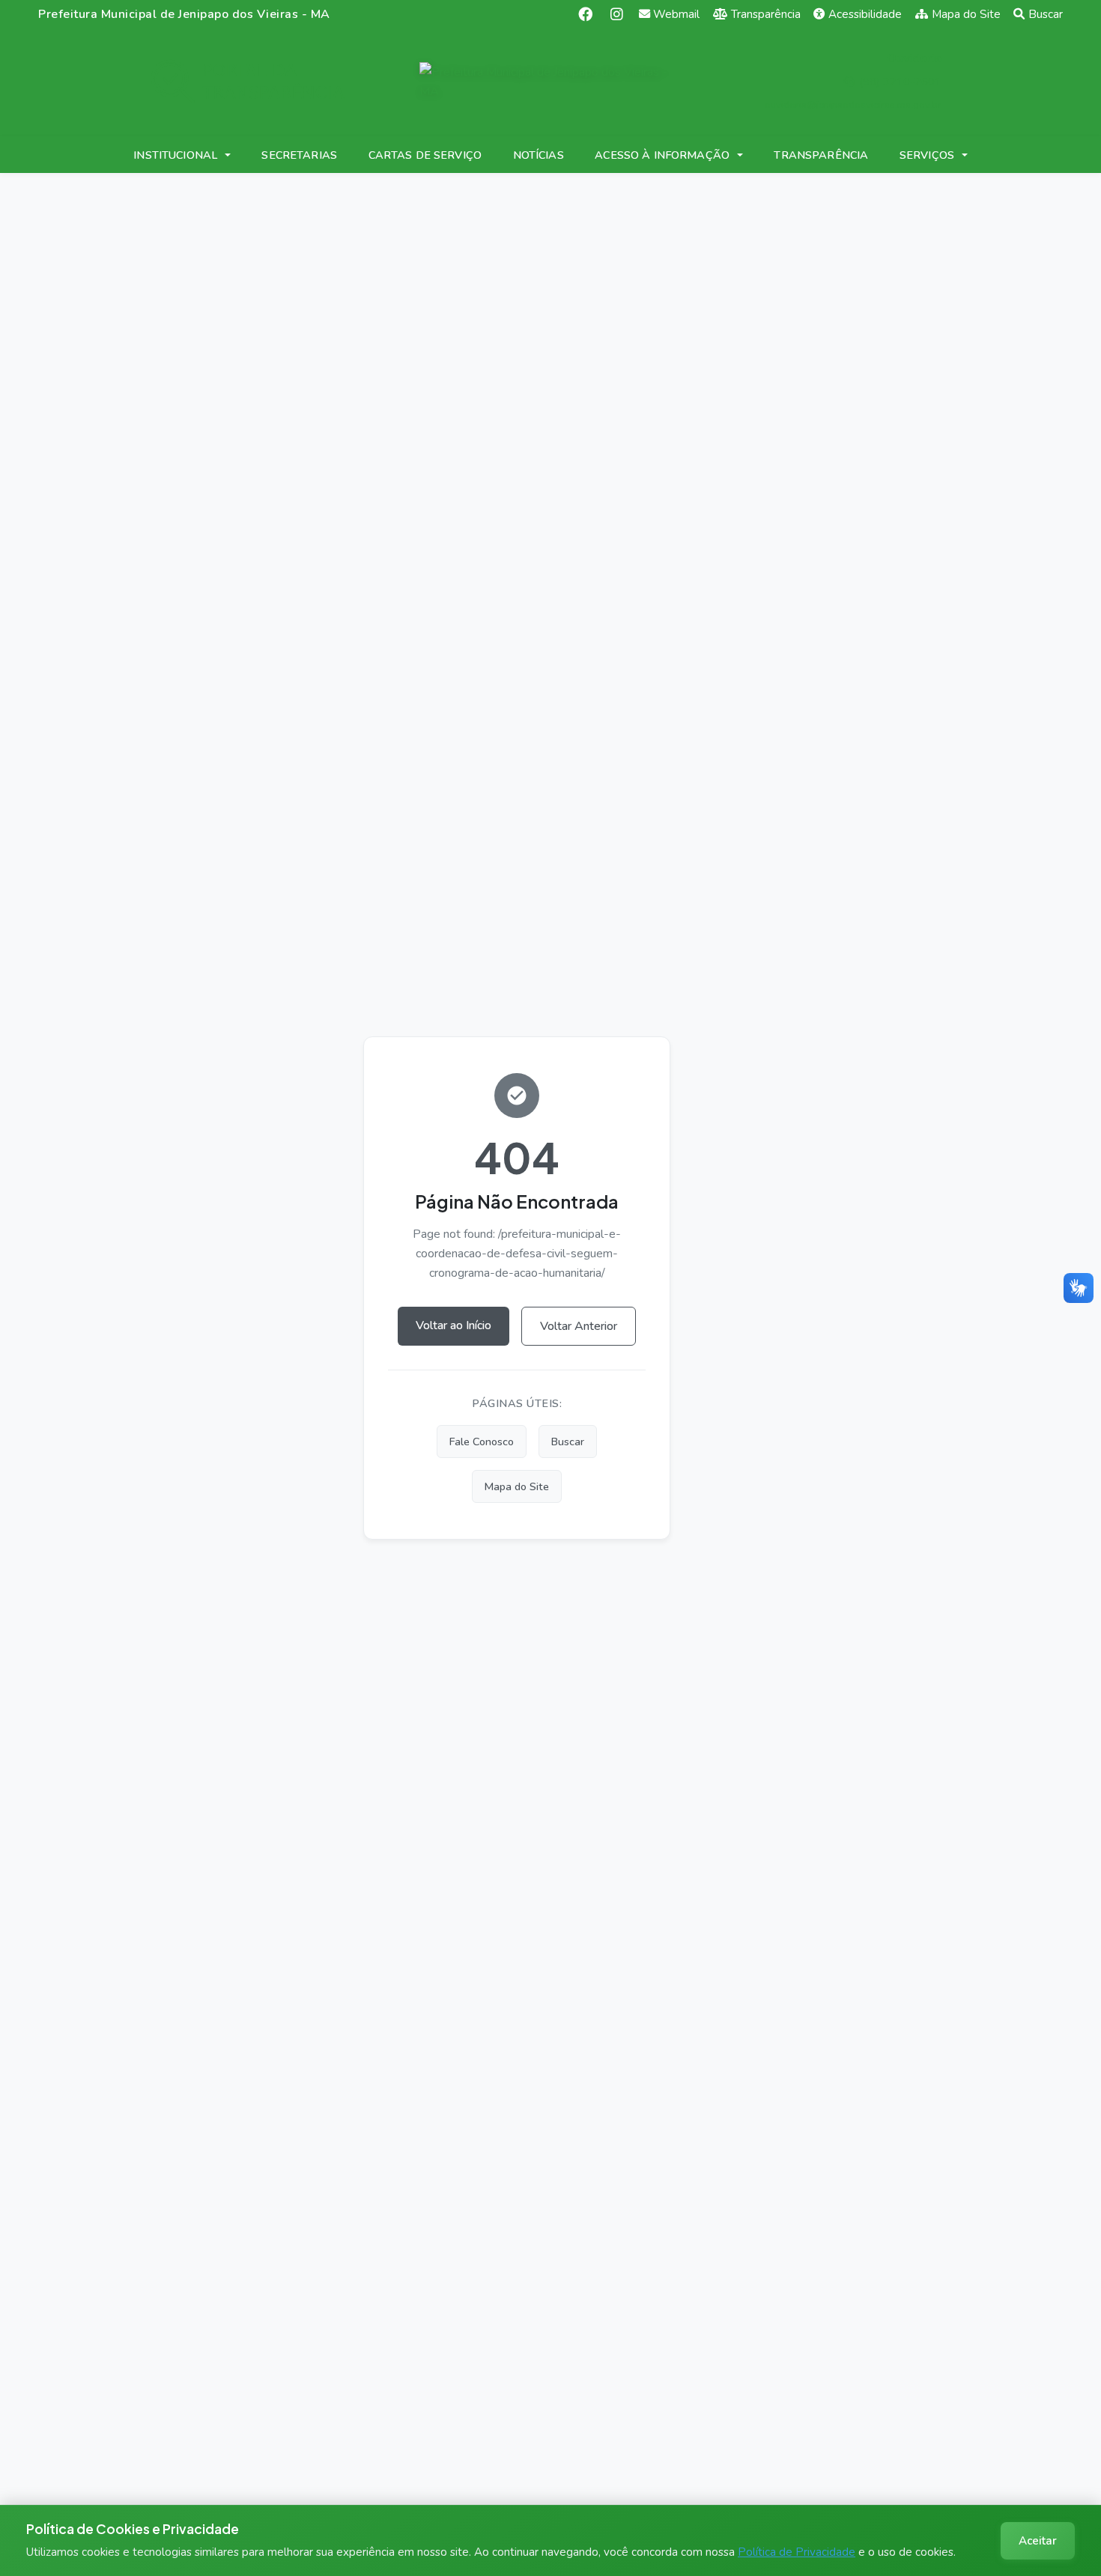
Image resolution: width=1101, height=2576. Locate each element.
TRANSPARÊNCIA (821, 155)
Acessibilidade (865, 14)
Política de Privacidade (797, 2552)
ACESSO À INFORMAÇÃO (662, 155)
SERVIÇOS (927, 155)
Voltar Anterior (579, 1326)
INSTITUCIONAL (175, 155)
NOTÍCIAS (539, 155)
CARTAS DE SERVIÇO (425, 155)
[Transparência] (248, 82)
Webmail (676, 14)
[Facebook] (585, 14)
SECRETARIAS (299, 155)
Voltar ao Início (454, 1325)
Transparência (766, 14)
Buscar (1046, 14)
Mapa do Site (966, 14)
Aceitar (1038, 2541)
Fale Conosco (482, 1442)
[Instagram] (617, 14)
